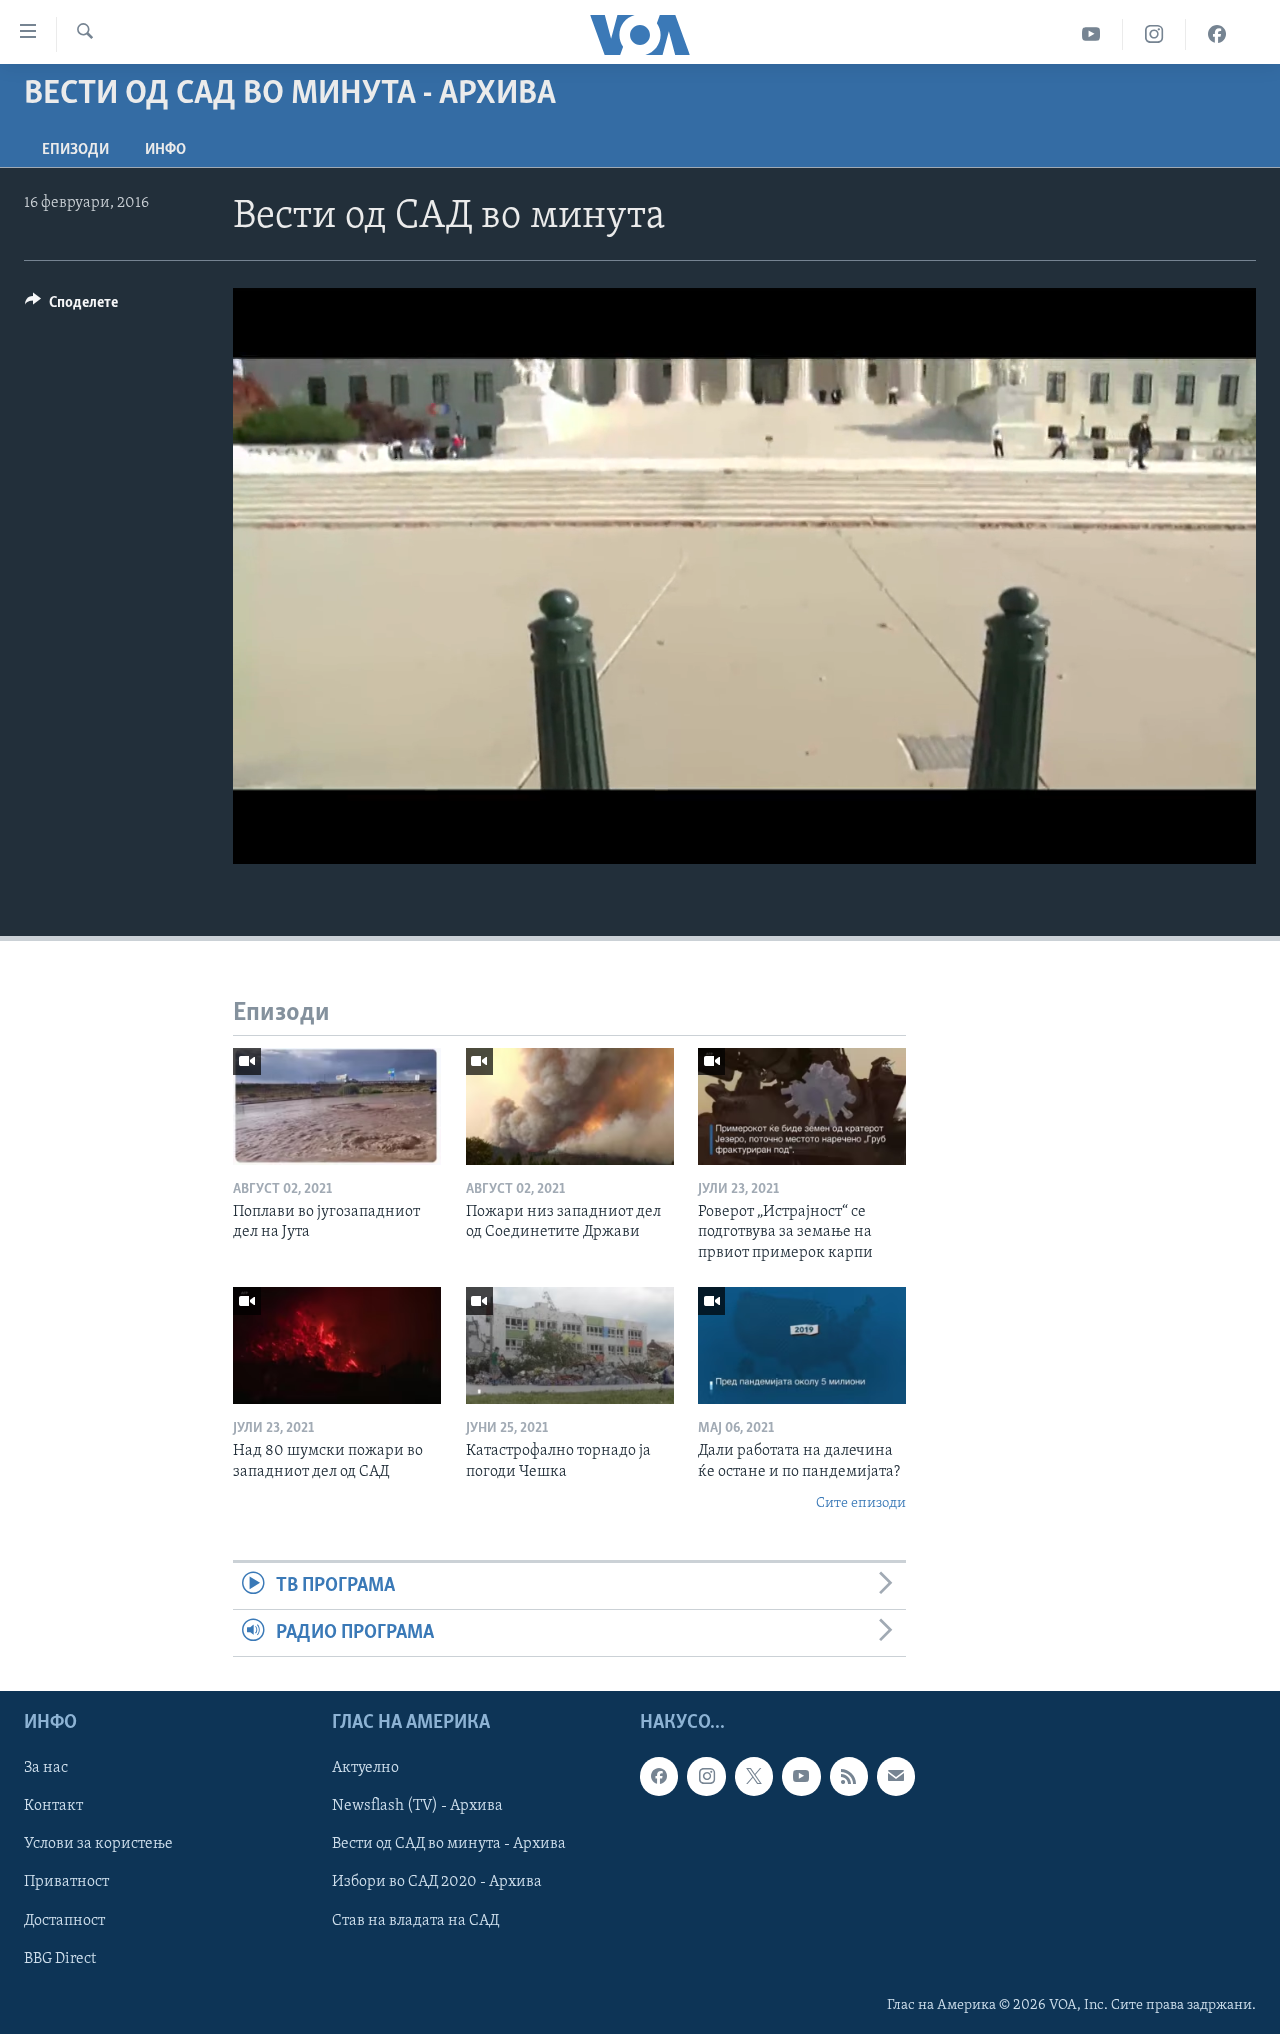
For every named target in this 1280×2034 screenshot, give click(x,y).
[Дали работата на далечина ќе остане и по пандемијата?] (802, 1345)
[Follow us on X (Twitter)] (754, 1777)
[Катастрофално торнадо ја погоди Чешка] (570, 1345)
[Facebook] (1217, 34)
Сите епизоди (861, 1503)
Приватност (66, 1883)
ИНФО (165, 150)
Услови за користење (98, 1845)
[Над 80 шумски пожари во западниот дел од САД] (337, 1345)
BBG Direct (60, 1959)
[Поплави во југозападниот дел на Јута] (337, 1106)
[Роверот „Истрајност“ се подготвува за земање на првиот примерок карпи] (802, 1106)
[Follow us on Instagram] (706, 1777)
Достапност (64, 1921)
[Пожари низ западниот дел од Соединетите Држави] (570, 1106)
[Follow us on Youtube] (801, 1777)
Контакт (53, 1807)
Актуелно (365, 1769)
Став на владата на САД (415, 1921)
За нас (46, 1769)
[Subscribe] (896, 1777)
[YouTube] (1091, 34)
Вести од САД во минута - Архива (449, 1845)
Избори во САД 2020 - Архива (437, 1883)
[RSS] (849, 1777)
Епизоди (75, 150)
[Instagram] (1154, 34)
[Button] (71, 307)
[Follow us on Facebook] (659, 1777)
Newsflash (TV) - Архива (417, 1807)
